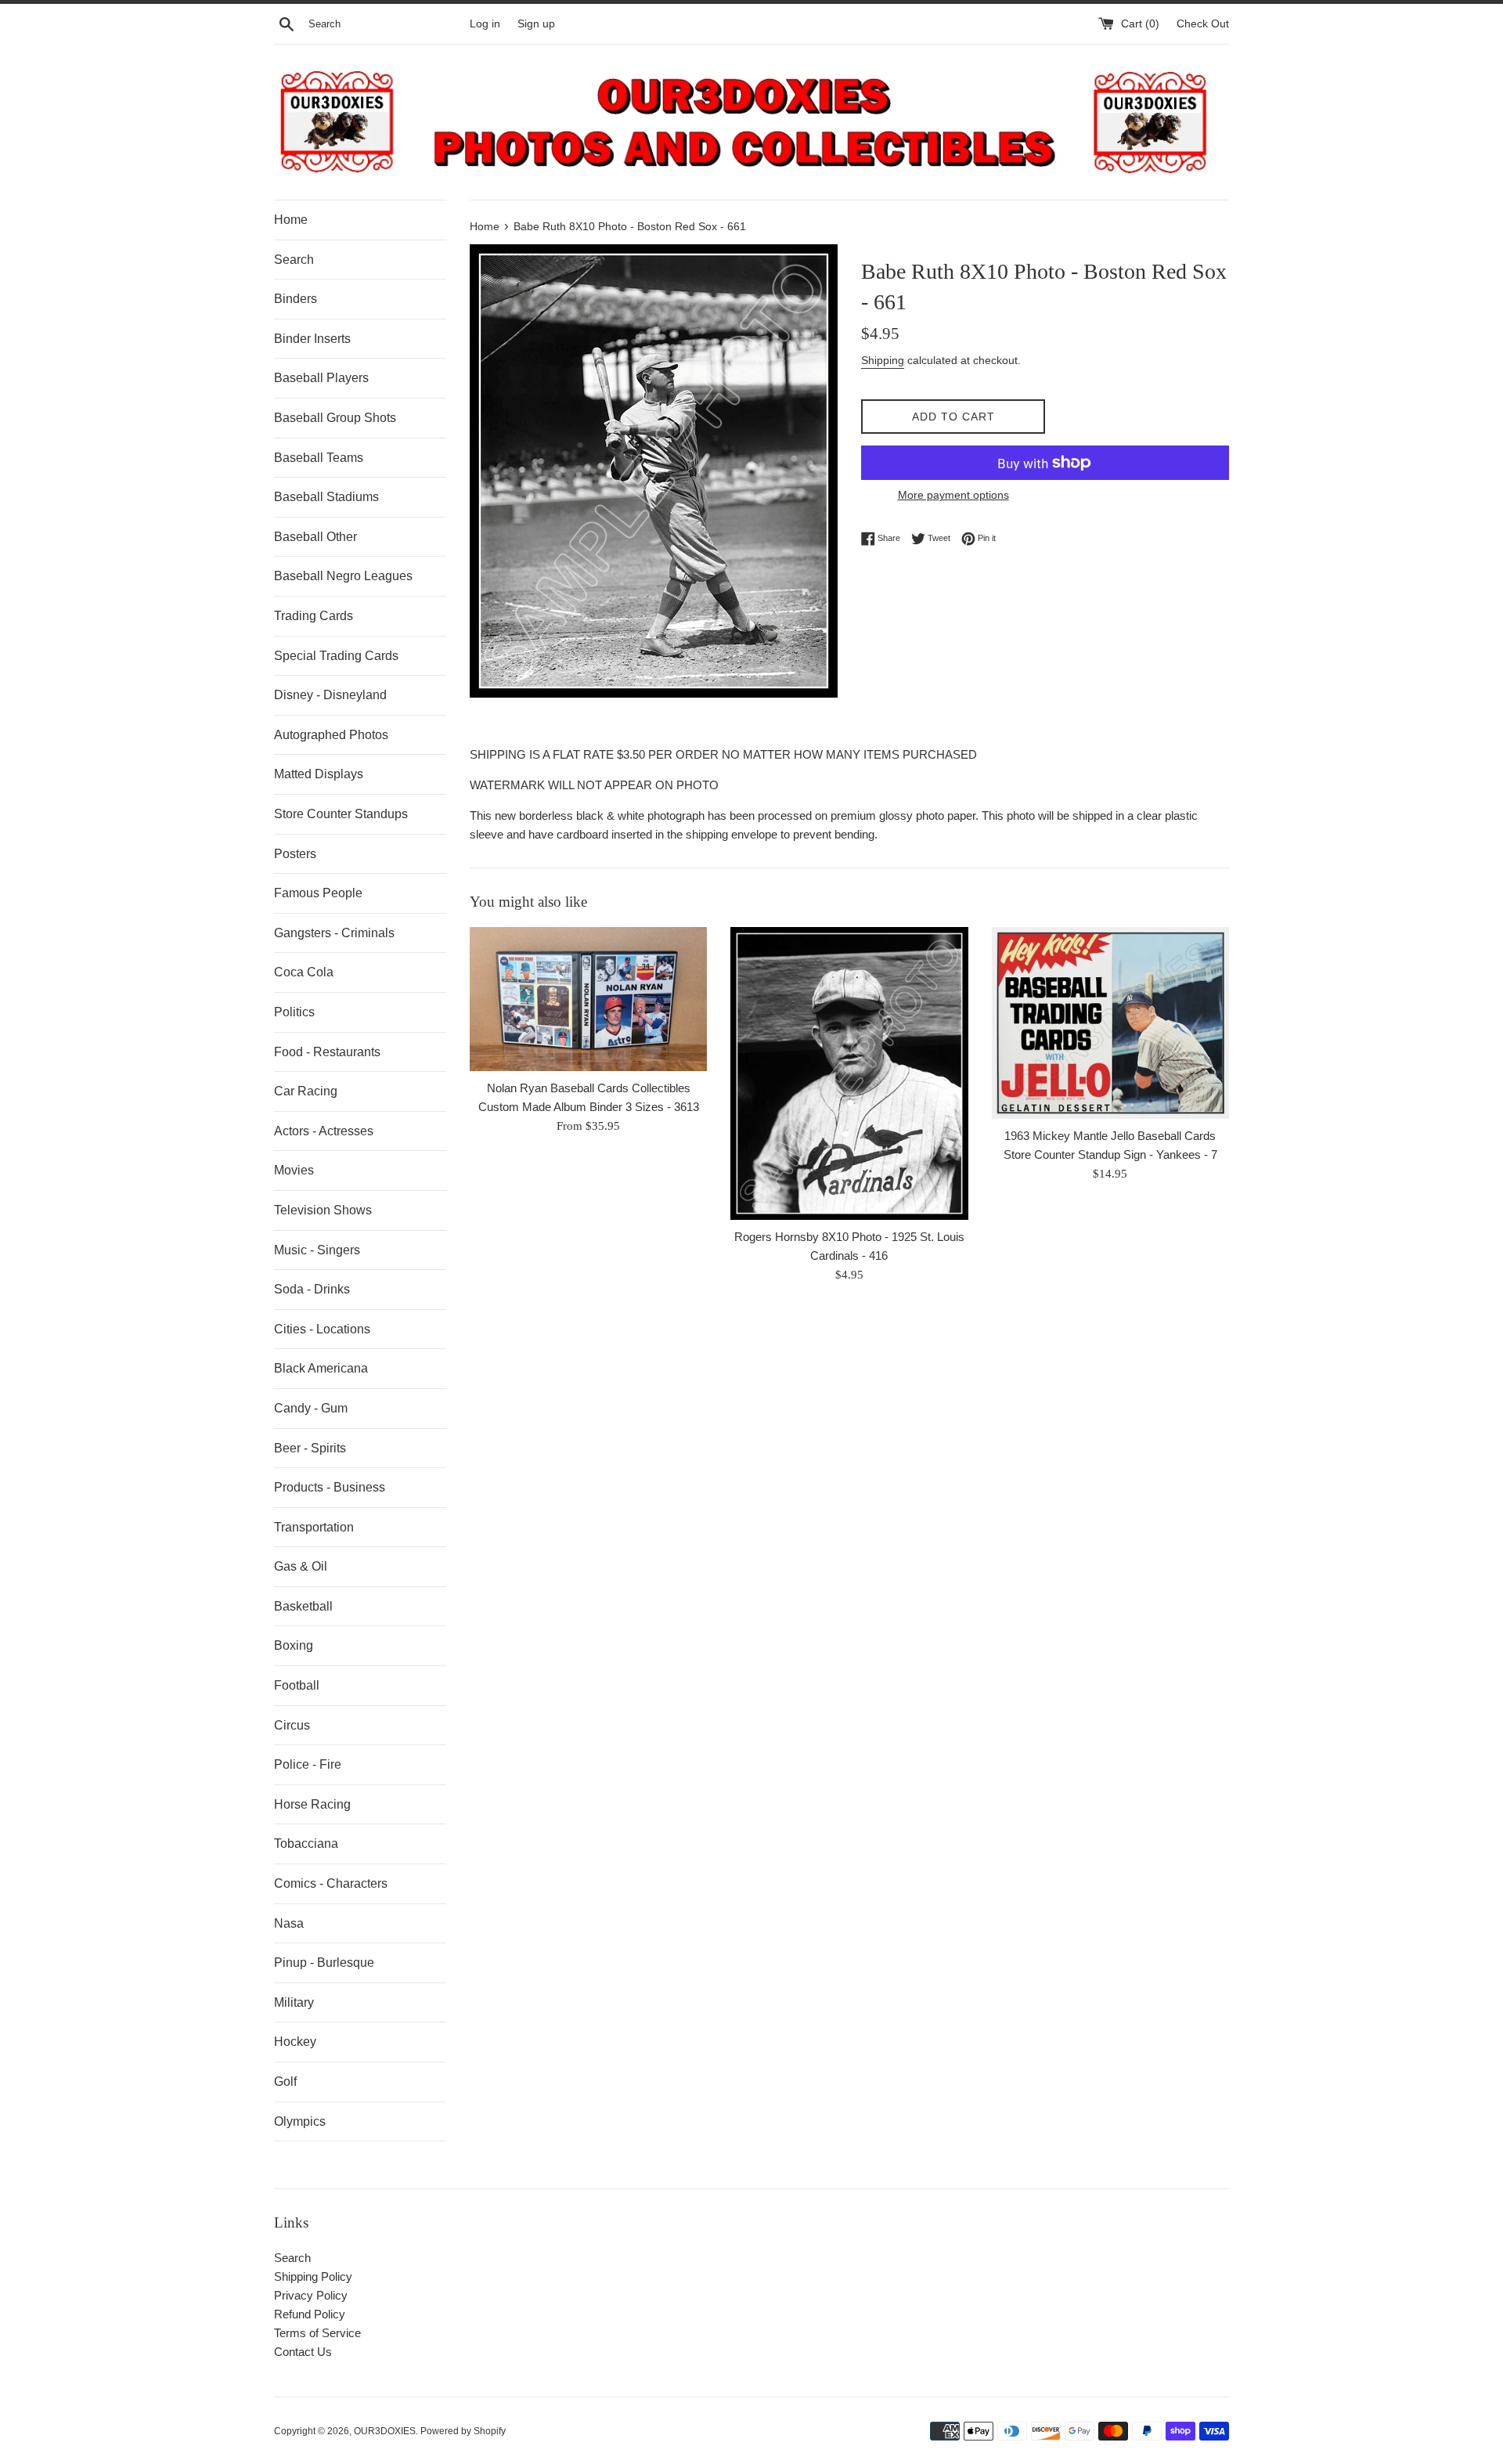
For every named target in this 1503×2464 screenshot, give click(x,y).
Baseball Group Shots (335, 418)
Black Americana (321, 1368)
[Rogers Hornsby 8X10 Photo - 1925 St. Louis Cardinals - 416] (849, 1073)
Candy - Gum (311, 1408)
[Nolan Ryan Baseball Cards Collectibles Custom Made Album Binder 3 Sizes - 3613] (588, 999)
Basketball (303, 1606)
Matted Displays (319, 774)
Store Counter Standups (341, 814)
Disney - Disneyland (330, 695)
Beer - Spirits (310, 1448)
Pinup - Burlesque (324, 1963)
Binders (296, 299)
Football (297, 1685)
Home (291, 220)
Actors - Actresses (324, 1131)
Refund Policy (310, 2314)
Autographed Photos (331, 735)
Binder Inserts (312, 339)
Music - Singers (317, 1250)
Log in (485, 24)
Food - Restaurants (327, 1052)
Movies (294, 1170)
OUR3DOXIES (385, 2431)
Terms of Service (317, 2333)
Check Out (1203, 24)
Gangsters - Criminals (334, 933)
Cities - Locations (322, 1329)
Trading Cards (314, 616)
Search (294, 260)
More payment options (953, 495)
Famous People (318, 893)
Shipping (883, 360)
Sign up (536, 24)
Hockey (295, 2042)
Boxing (294, 1645)
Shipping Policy (313, 2276)
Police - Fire (308, 1764)
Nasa (289, 1923)
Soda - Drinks (312, 1289)
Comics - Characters (331, 1883)
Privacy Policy (311, 2295)
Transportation (314, 1527)
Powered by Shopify (463, 2431)
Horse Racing (312, 1804)
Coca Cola (304, 972)
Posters (295, 854)
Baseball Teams (319, 458)
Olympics (300, 2121)
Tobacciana (306, 1843)
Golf (285, 2082)
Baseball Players (321, 378)
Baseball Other (315, 537)
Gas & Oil (301, 1566)
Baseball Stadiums (326, 497)
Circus (292, 1725)
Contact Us (303, 2352)
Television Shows (323, 1210)
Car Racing (306, 1091)
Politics (294, 1012)
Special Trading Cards (336, 656)
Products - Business (330, 1487)
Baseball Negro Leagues (343, 576)
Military (294, 2002)
